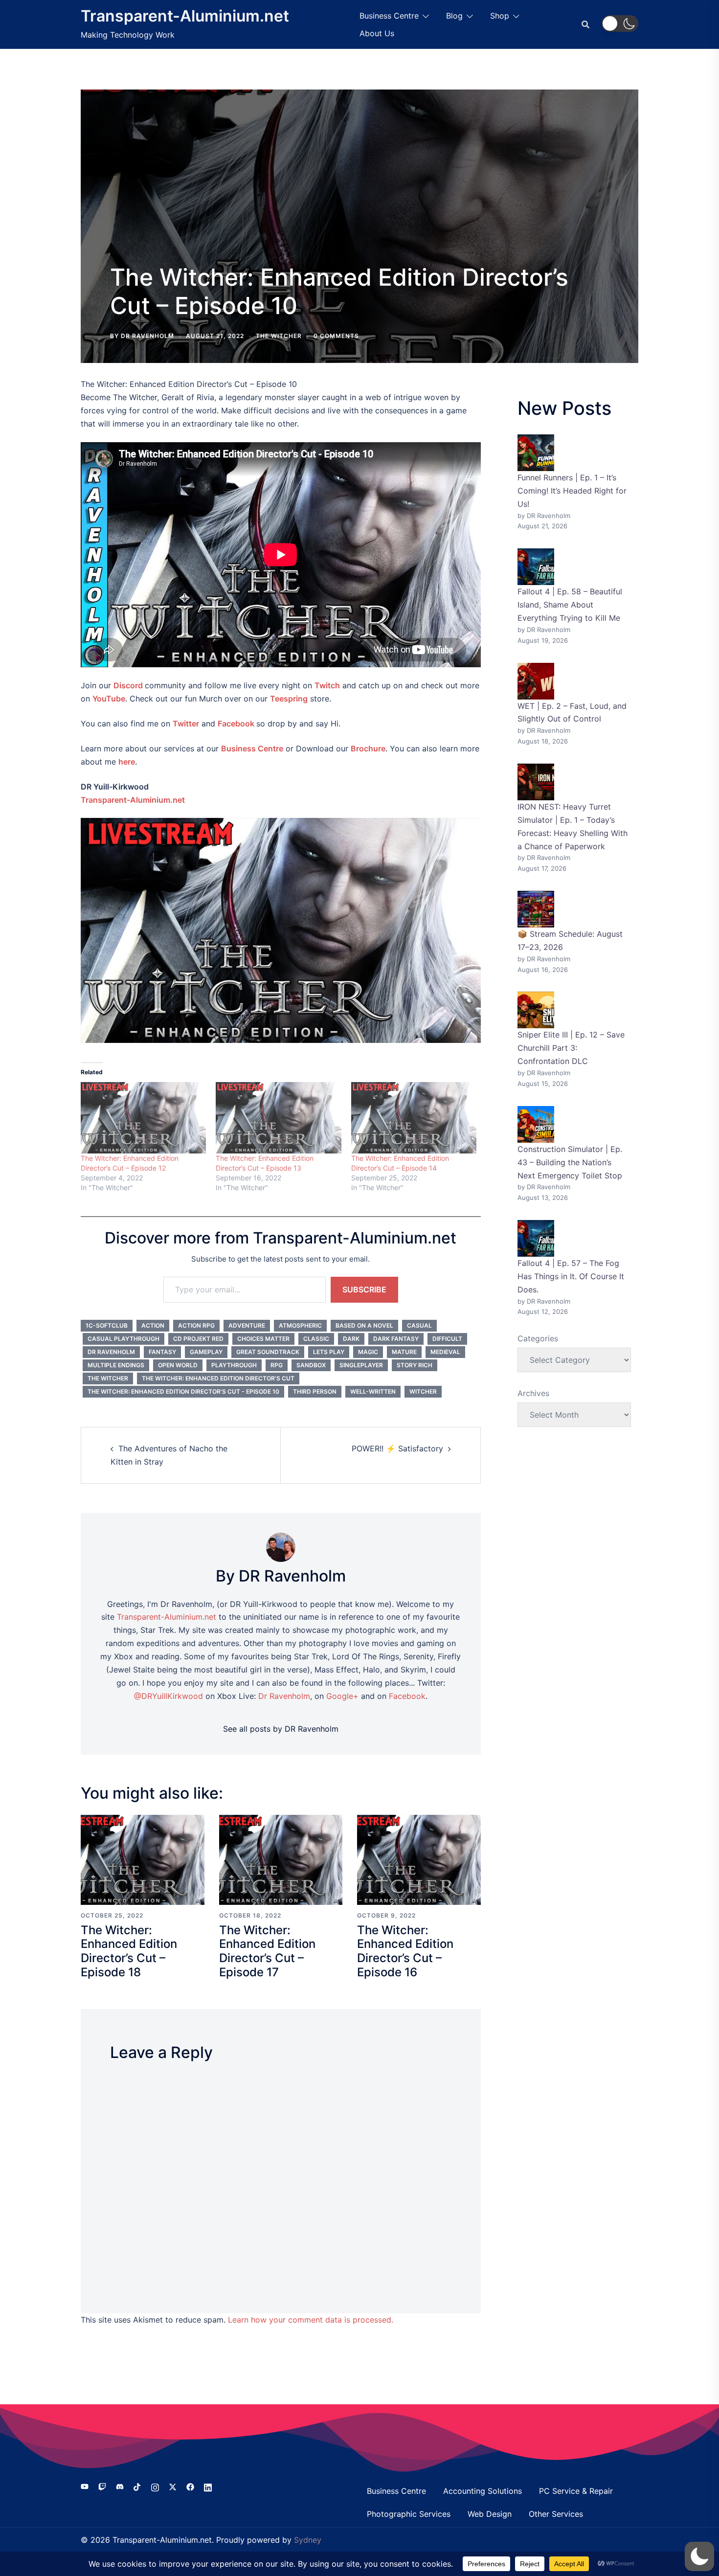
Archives (533, 1393)
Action (153, 1325)
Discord (128, 685)
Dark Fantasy (396, 1339)
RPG (277, 1365)
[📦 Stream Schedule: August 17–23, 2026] (536, 909)
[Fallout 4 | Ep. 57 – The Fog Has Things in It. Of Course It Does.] (536, 1238)
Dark (351, 1339)
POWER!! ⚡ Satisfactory (397, 1448)
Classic (316, 1339)
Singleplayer (361, 1365)
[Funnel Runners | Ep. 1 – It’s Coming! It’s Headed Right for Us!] (536, 453)
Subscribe (364, 1289)
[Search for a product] (585, 24)
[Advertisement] (359, 185)
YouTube (109, 699)
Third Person (315, 1391)
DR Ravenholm (147, 336)
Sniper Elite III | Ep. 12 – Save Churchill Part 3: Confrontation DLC (571, 1048)
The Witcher (279, 336)
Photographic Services (409, 2514)
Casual (419, 1325)
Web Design (490, 2514)
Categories (538, 1338)
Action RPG (196, 1325)
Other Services (556, 2514)
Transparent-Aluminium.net (185, 16)
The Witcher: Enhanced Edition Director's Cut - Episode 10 (183, 1391)
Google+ (342, 1696)
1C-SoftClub (107, 1325)
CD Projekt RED (198, 1339)
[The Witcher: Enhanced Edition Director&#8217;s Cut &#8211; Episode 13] (278, 1118)
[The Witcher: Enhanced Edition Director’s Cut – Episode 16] (419, 1859)
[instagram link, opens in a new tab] (155, 2486)
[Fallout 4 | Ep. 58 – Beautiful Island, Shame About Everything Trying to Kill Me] (536, 567)
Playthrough (234, 1365)
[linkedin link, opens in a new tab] (208, 2486)
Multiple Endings (116, 1365)
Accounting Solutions (483, 2491)
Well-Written (373, 1391)
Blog (454, 16)
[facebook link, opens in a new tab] (190, 2486)
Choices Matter (263, 1339)
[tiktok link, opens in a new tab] (137, 2486)
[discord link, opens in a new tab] (120, 2486)
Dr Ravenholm (111, 1352)
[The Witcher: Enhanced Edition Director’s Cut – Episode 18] (143, 1859)
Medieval (445, 1352)
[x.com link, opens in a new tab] (173, 2486)
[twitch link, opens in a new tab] (102, 2486)
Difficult (447, 1339)
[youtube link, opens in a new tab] (85, 2486)
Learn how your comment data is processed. (311, 2320)
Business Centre (389, 16)
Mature (404, 1352)
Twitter (186, 723)
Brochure (368, 748)
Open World (178, 1365)
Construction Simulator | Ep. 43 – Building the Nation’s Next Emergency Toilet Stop (570, 1162)
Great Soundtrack (268, 1352)
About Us (377, 33)
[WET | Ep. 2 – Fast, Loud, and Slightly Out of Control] (536, 681)
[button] (620, 23)
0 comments (336, 336)
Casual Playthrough (124, 1339)
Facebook (236, 723)
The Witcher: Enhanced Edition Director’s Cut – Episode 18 (129, 1951)
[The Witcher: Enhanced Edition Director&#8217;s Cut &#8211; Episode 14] (414, 1118)
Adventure (247, 1325)
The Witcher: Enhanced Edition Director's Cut (218, 1378)
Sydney (308, 2540)
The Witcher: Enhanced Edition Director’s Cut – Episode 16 (405, 1951)
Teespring (289, 699)
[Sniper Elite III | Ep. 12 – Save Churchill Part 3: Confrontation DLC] (536, 1010)
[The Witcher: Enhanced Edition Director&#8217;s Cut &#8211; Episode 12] (143, 1118)
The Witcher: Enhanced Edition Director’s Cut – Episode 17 (267, 1951)
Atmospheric (300, 1325)
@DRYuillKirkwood (169, 1696)
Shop (500, 16)
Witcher (423, 1391)
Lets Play (329, 1352)
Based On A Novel (364, 1325)
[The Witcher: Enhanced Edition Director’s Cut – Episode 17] (281, 1859)
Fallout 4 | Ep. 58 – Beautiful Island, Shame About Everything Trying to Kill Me (570, 605)
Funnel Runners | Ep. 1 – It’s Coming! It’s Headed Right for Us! (572, 491)
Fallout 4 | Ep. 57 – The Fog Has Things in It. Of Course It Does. (571, 1276)
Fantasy (162, 1352)
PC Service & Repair (576, 2491)
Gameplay (206, 1352)
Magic (368, 1352)
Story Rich (415, 1365)
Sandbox (311, 1365)
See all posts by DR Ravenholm (281, 1729)
